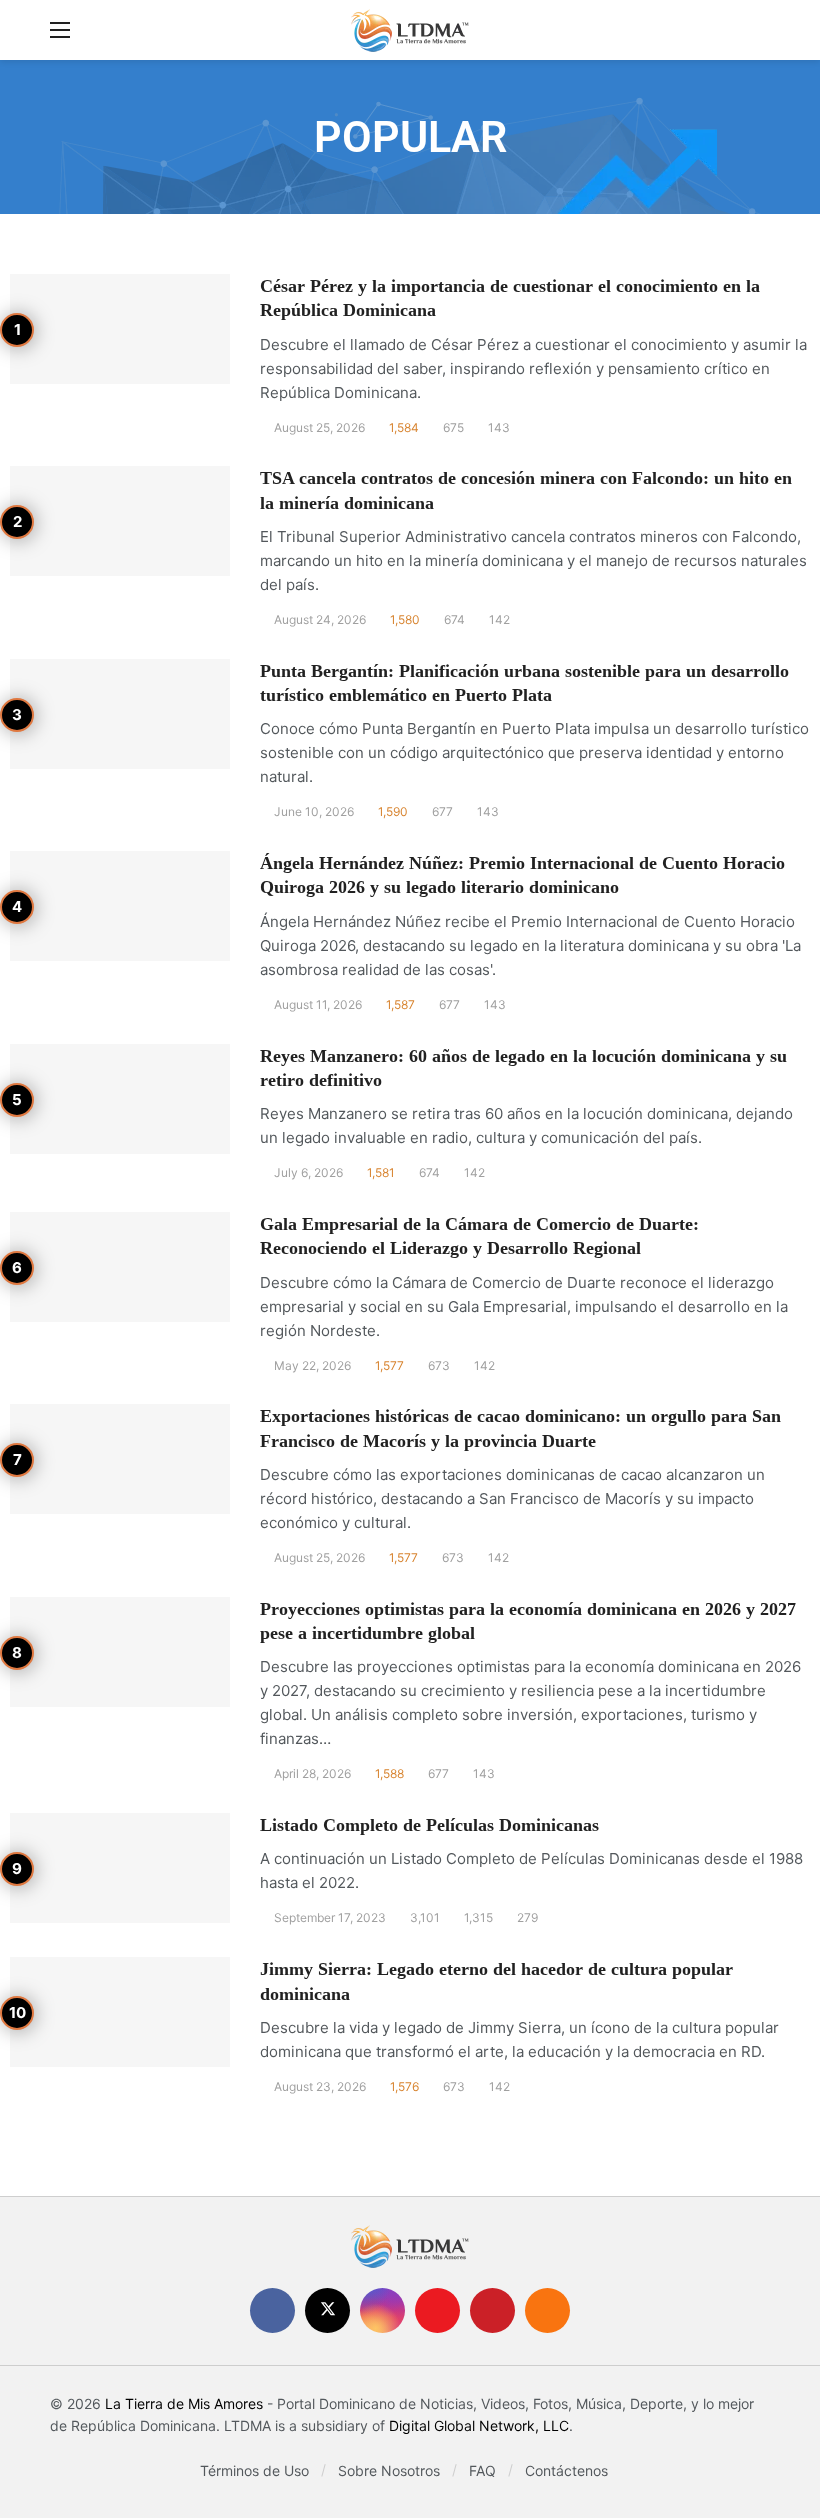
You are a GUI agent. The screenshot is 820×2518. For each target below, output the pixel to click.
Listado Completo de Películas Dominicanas (429, 1825)
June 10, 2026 (314, 811)
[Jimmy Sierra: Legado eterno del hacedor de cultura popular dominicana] (120, 2012)
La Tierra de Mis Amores (184, 2403)
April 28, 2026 (312, 1773)
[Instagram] (382, 2310)
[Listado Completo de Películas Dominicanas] (120, 1868)
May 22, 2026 (312, 1365)
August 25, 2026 (319, 427)
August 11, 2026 (318, 1004)
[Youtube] (437, 2310)
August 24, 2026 (320, 619)
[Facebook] (272, 2310)
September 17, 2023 (330, 1917)
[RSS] (547, 2310)
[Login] (755, 30)
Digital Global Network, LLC (479, 2425)
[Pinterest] (492, 2310)
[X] (327, 2310)
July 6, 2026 (308, 1172)
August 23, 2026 (320, 2086)
